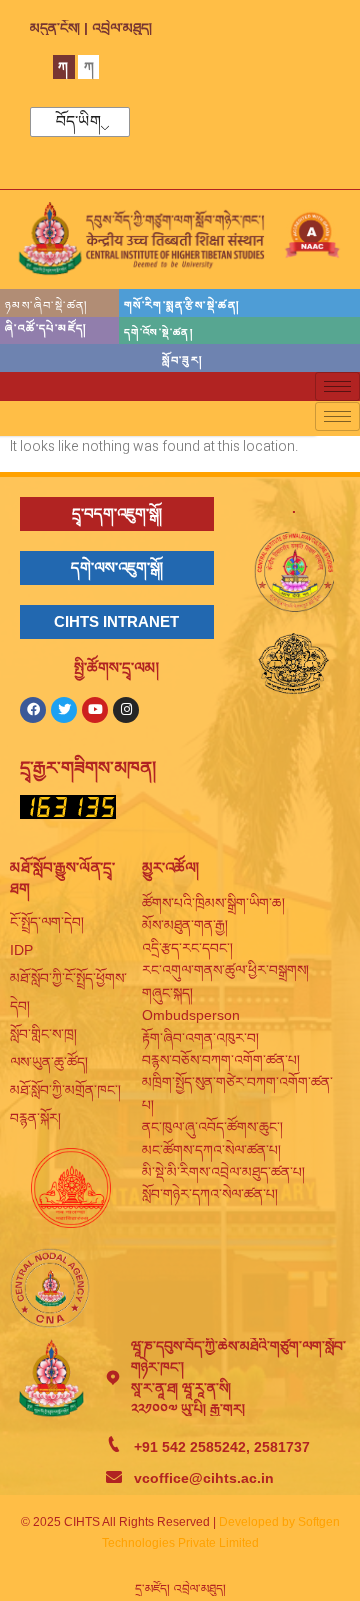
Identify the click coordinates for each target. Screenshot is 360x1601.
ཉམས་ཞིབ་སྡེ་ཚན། (46, 305)
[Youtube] (95, 710)
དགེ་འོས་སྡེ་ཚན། (158, 332)
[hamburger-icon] (337, 386)
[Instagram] (126, 710)
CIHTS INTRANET (116, 621)
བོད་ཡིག (78, 122)
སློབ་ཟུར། (182, 360)
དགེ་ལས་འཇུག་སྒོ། (117, 567)
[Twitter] (64, 710)
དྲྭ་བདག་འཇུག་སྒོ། (117, 513)
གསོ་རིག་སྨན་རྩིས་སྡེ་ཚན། (182, 305)
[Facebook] (33, 710)
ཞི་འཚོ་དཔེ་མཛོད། (46, 328)
